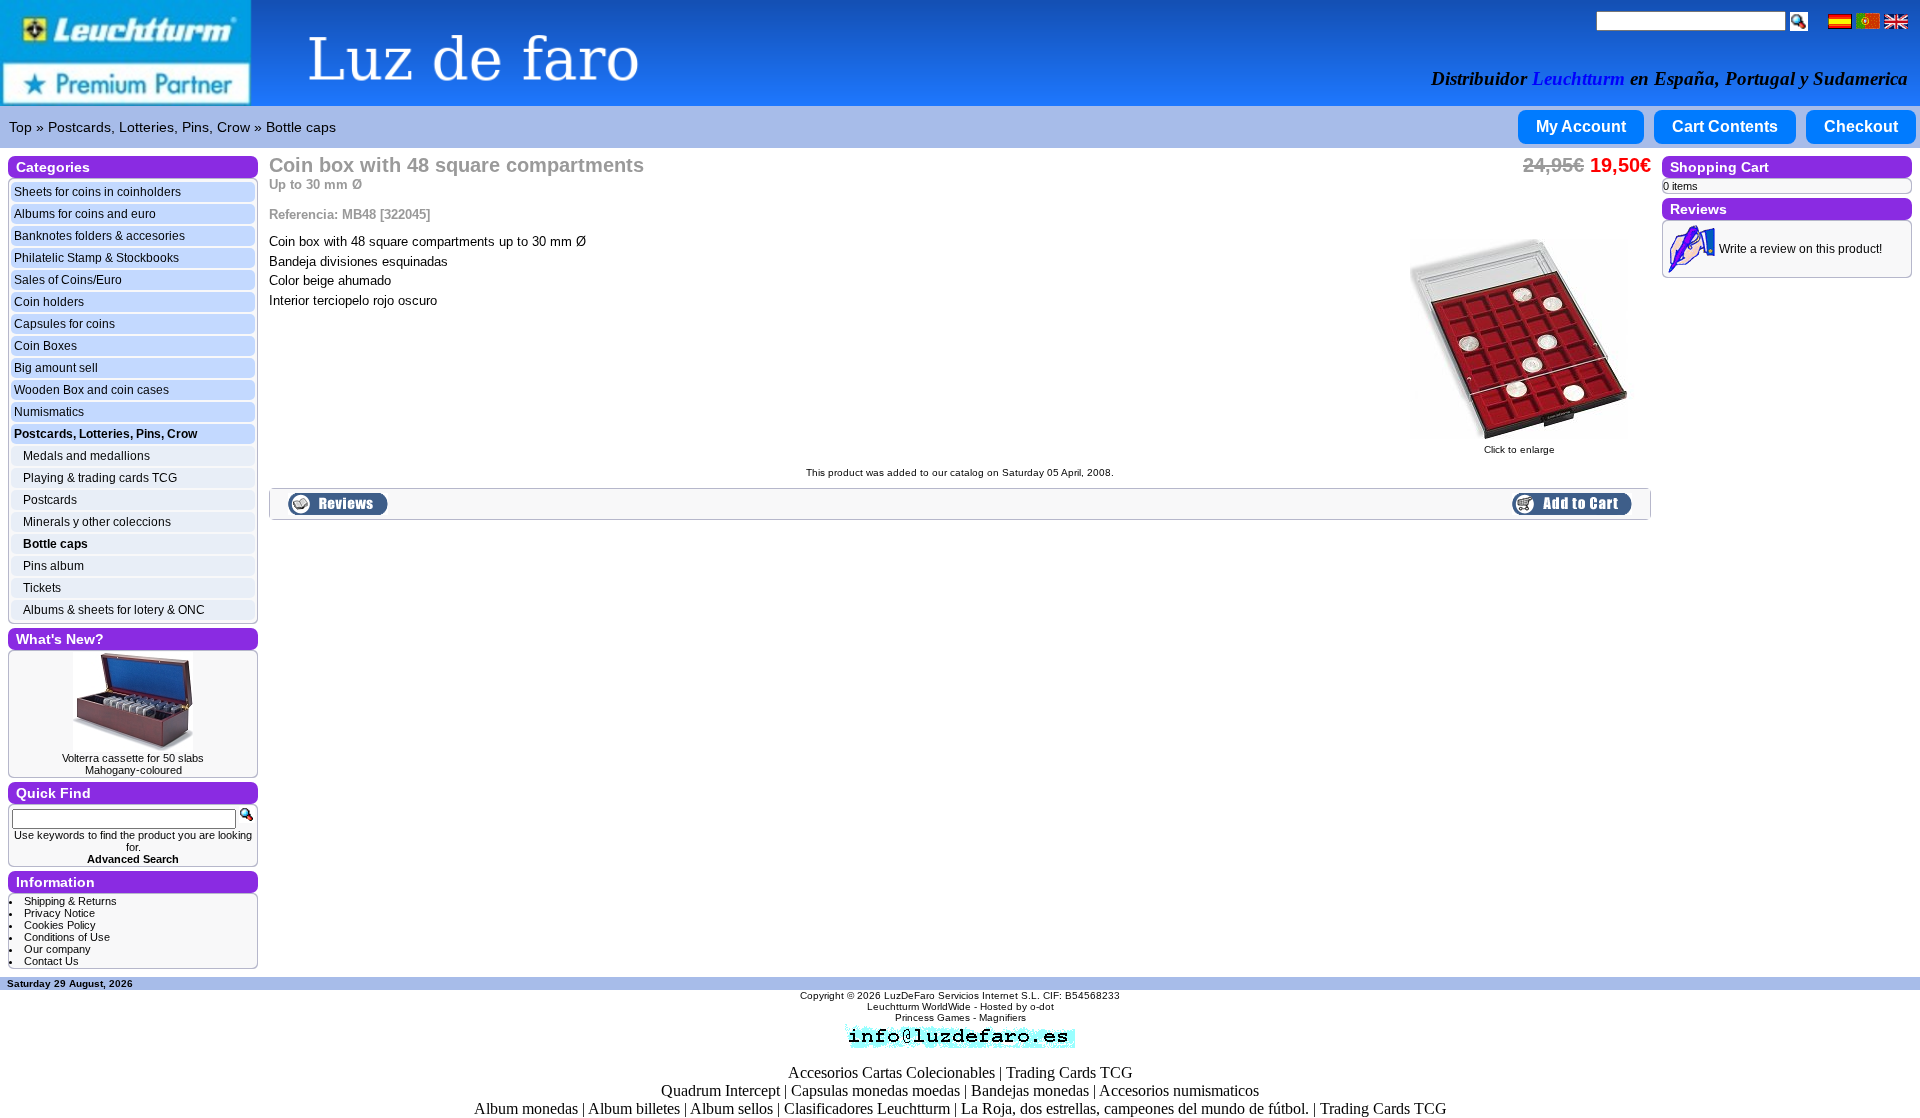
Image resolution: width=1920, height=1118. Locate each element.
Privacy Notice (59, 913)
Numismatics (49, 412)
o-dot (1042, 1006)
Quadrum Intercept (720, 1090)
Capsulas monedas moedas (875, 1090)
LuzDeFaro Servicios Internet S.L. (962, 995)
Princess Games (932, 1017)
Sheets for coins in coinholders (97, 192)
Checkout (1861, 126)
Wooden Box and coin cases (91, 390)
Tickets (42, 588)
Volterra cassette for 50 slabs (133, 758)
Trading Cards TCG (1069, 1072)
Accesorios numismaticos (1179, 1090)
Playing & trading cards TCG (100, 478)
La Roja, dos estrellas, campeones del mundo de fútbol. (1135, 1108)
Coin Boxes (45, 346)
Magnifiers (1002, 1017)
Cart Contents (1725, 126)
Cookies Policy (60, 925)
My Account (1581, 126)
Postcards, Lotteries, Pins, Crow (149, 127)
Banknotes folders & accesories (99, 236)
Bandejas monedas (1030, 1090)
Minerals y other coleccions (97, 522)
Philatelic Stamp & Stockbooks (96, 258)
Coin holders (49, 302)
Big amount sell (56, 368)
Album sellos (731, 1108)
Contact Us (51, 961)
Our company (57, 949)
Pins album (53, 566)
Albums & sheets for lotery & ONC (114, 610)
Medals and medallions (86, 456)
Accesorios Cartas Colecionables (891, 1072)
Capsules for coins (64, 324)
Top (20, 127)
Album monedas (526, 1108)
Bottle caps (301, 127)
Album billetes (634, 1108)
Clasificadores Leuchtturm (867, 1108)
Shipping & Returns (70, 901)
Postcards (50, 500)
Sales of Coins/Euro (68, 280)
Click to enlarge (1519, 449)
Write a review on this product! (1800, 249)
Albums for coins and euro (85, 214)
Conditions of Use (67, 937)
